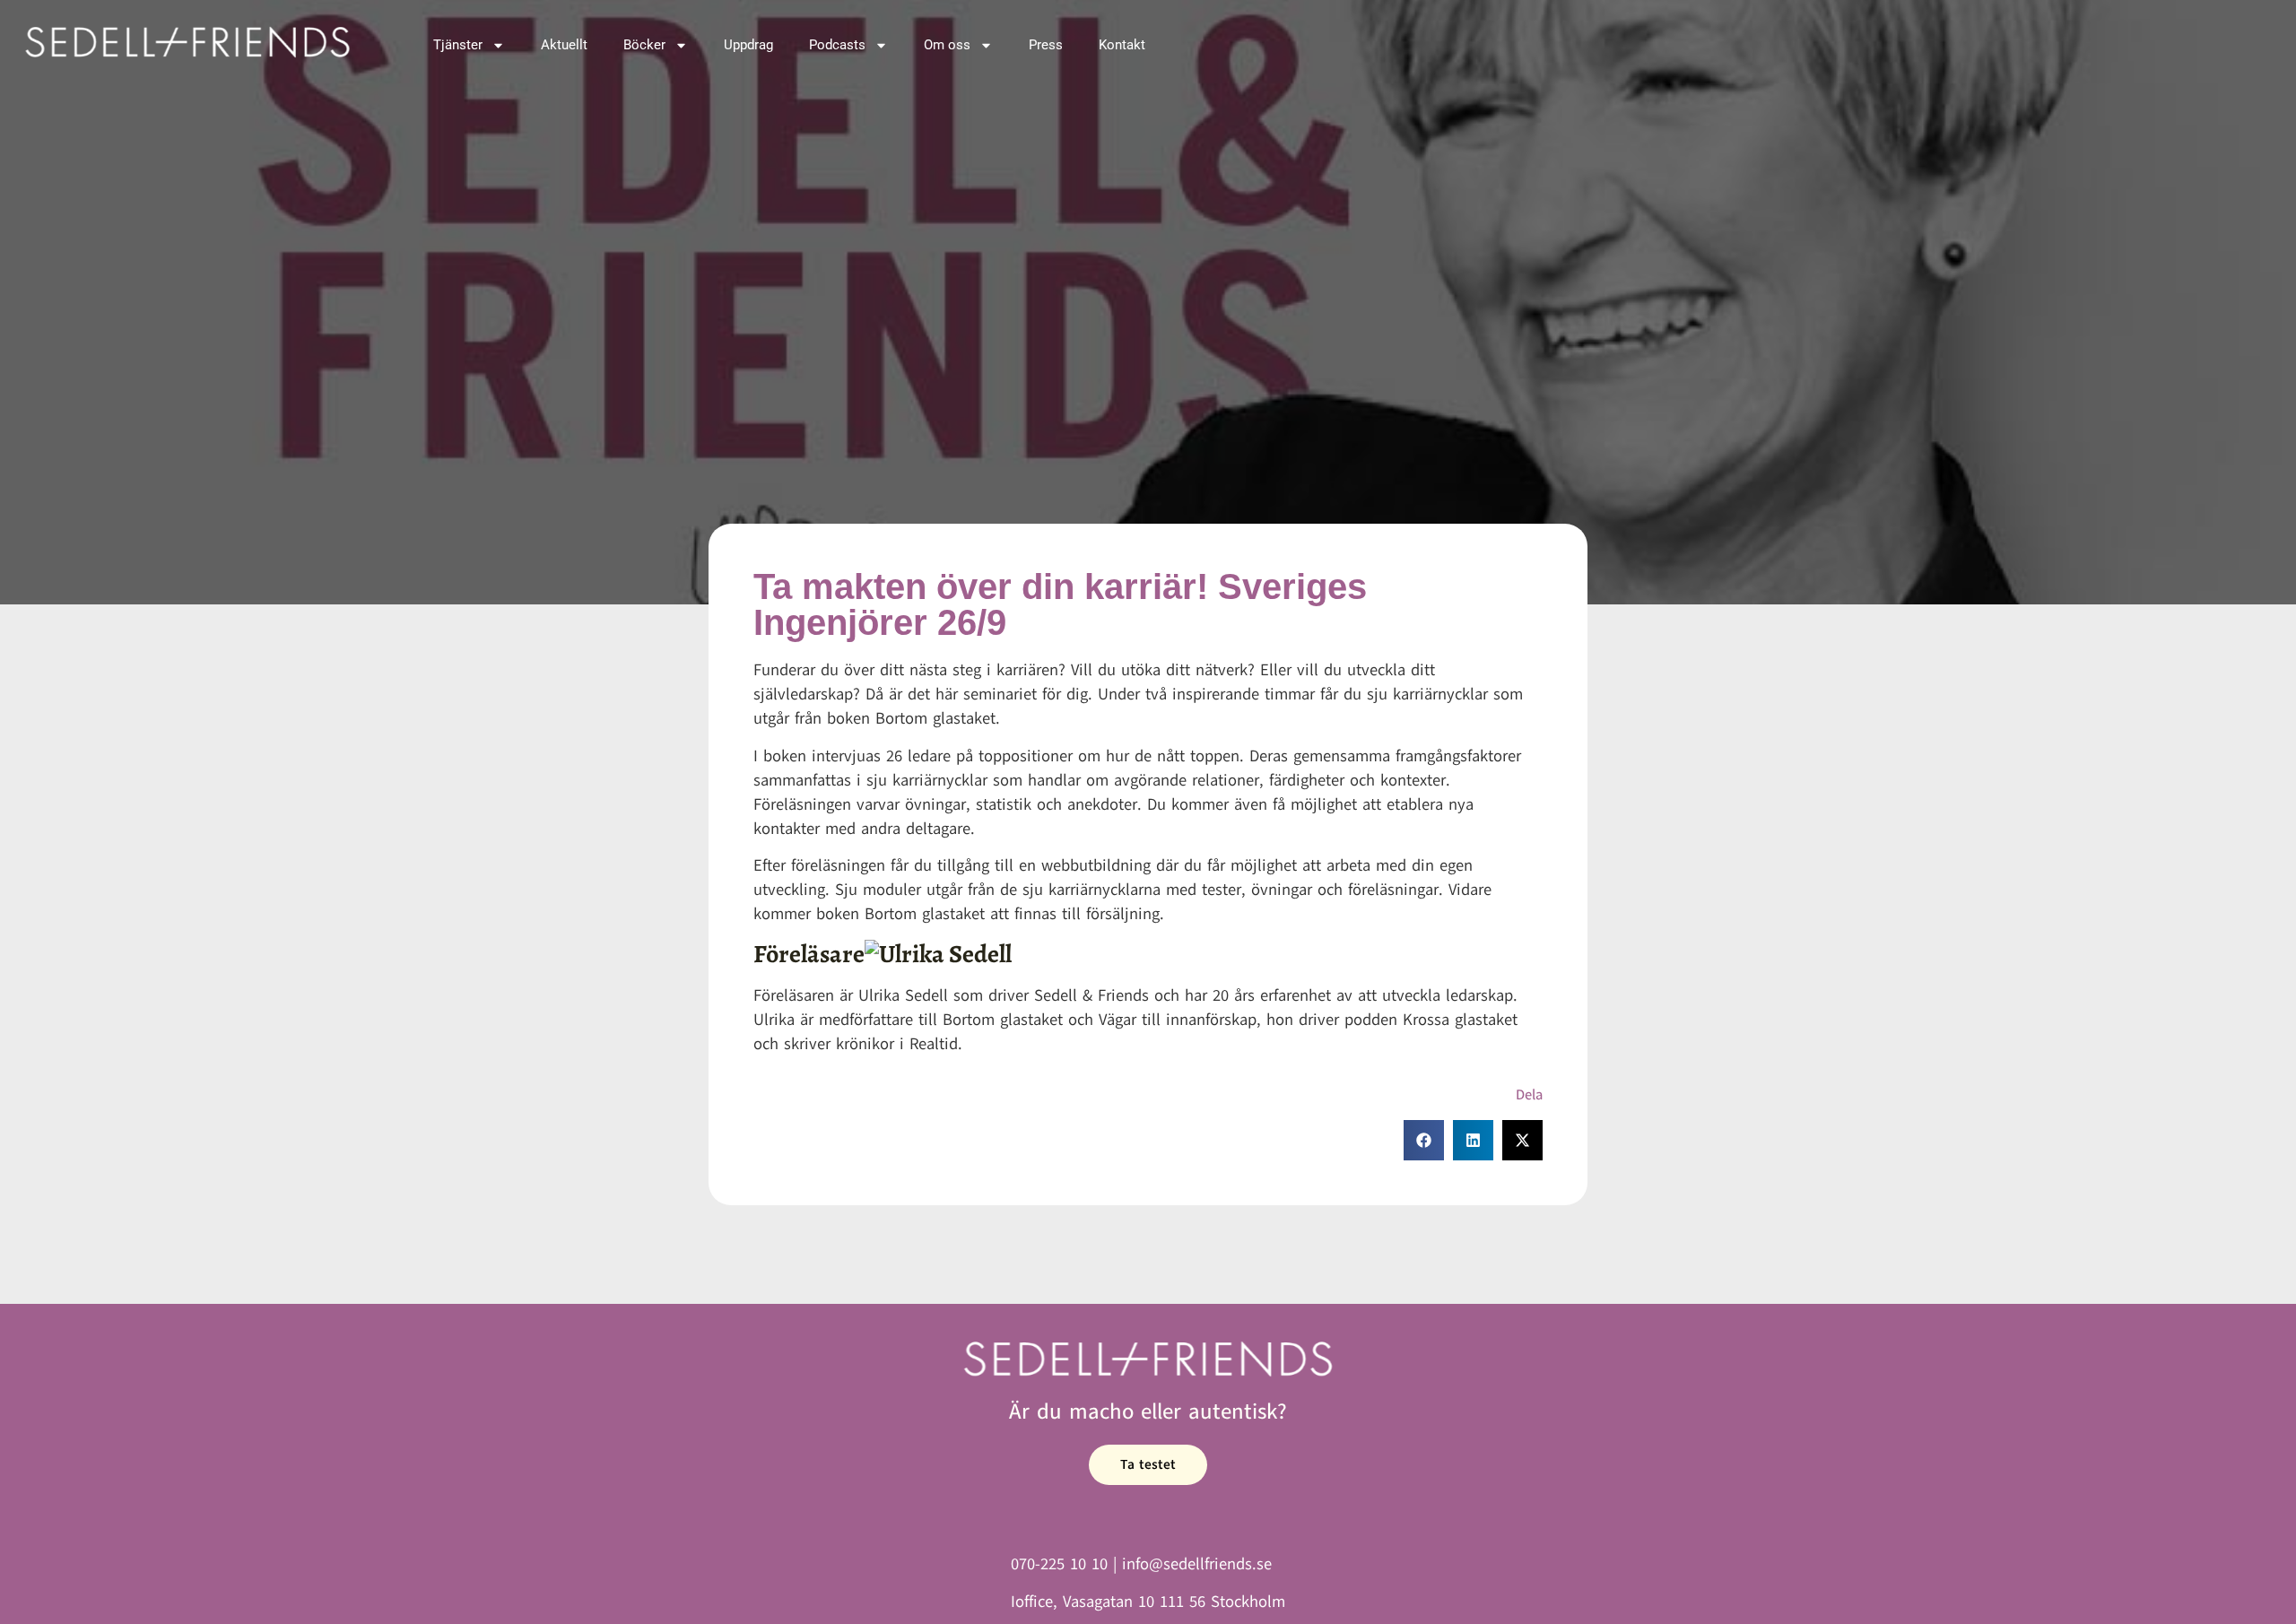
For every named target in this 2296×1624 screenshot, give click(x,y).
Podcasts (837, 45)
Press (1046, 45)
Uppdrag (748, 45)
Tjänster (458, 45)
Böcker (644, 45)
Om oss (947, 45)
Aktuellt (564, 45)
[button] (1424, 1140)
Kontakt (1122, 45)
